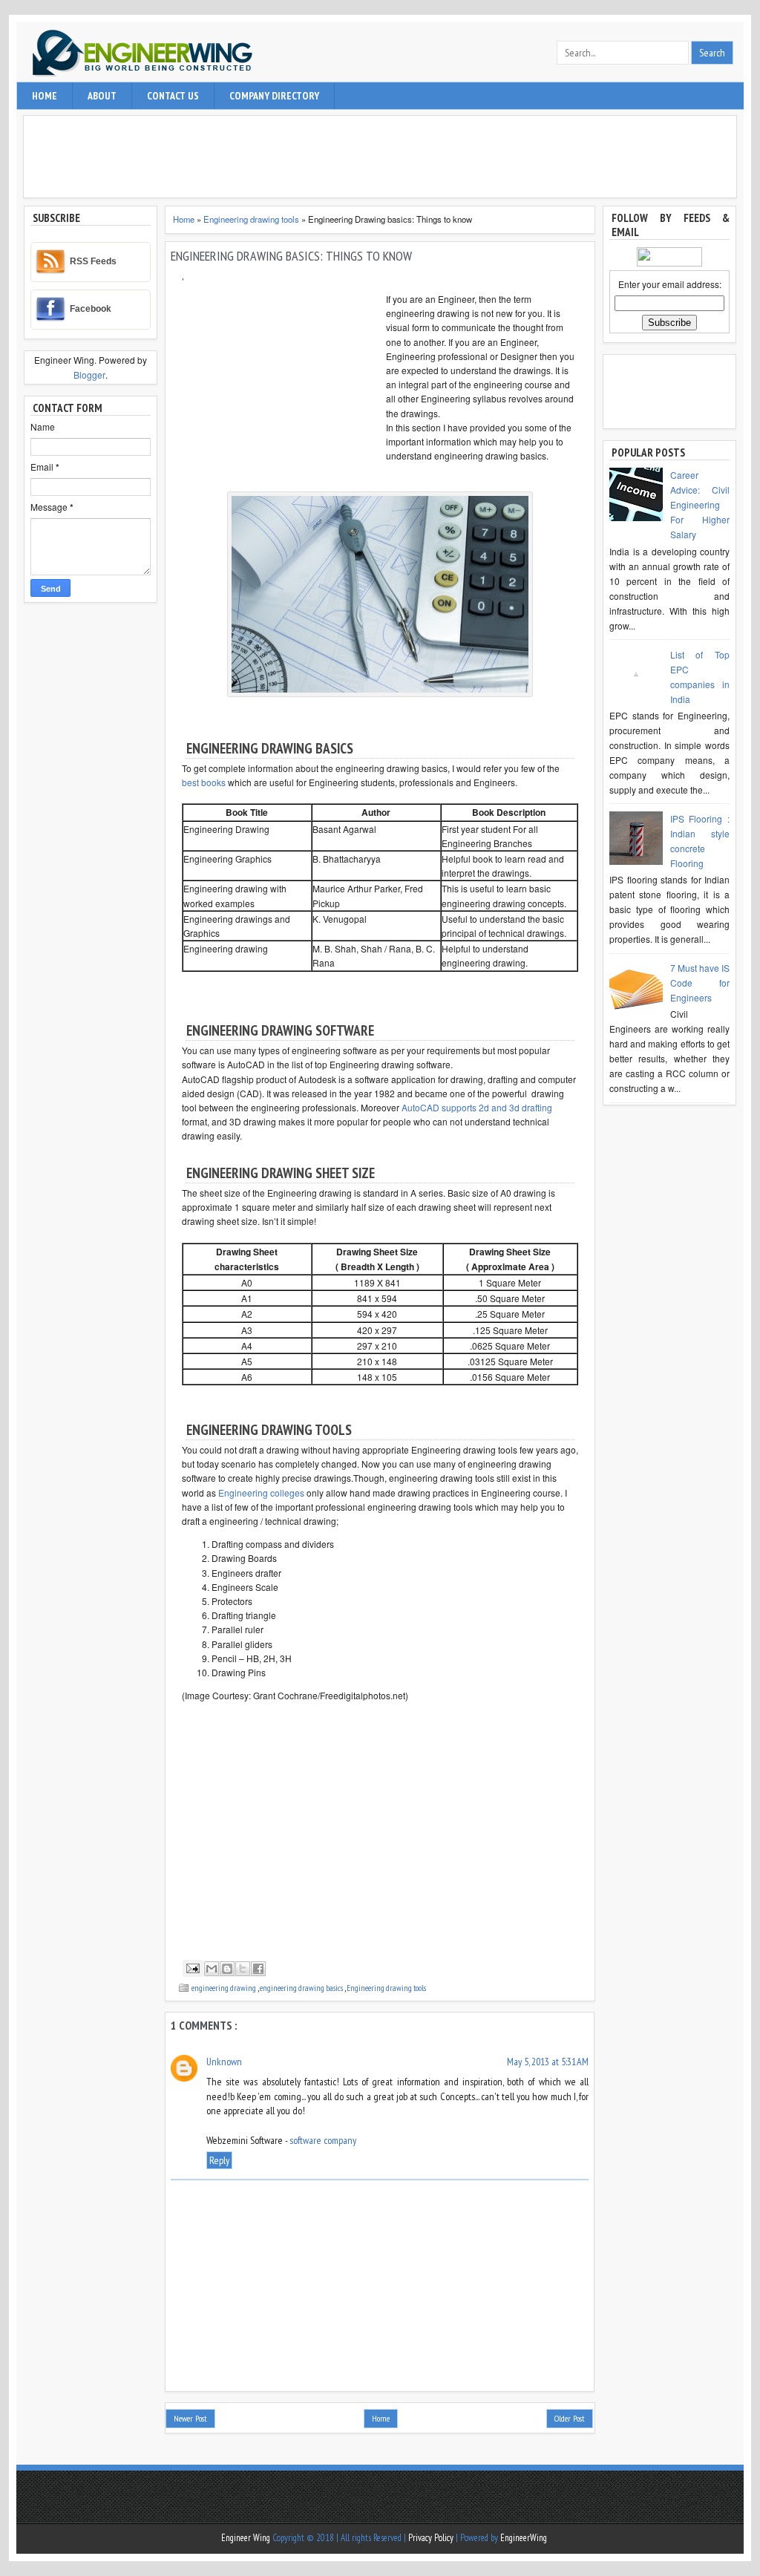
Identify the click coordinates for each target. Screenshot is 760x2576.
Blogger (89, 375)
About (102, 96)
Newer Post (190, 2418)
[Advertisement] (384, 157)
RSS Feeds (93, 261)
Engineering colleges (261, 1493)
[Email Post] (191, 1968)
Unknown (224, 2062)
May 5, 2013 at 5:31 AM (548, 2062)
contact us (173, 96)
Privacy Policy (432, 2538)
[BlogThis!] (227, 1969)
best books (204, 782)
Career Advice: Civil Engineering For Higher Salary (700, 504)
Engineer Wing (247, 2538)
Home (45, 96)
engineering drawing (225, 1988)
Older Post (570, 2418)
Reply (219, 2160)
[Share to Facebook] (258, 1969)
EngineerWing (524, 2538)
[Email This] (212, 1969)
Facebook (91, 309)
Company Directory (274, 96)
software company (323, 2140)
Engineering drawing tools (252, 219)
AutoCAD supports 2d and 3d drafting (477, 1107)
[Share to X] (243, 1969)
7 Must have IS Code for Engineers (700, 983)
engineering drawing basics (302, 1988)
